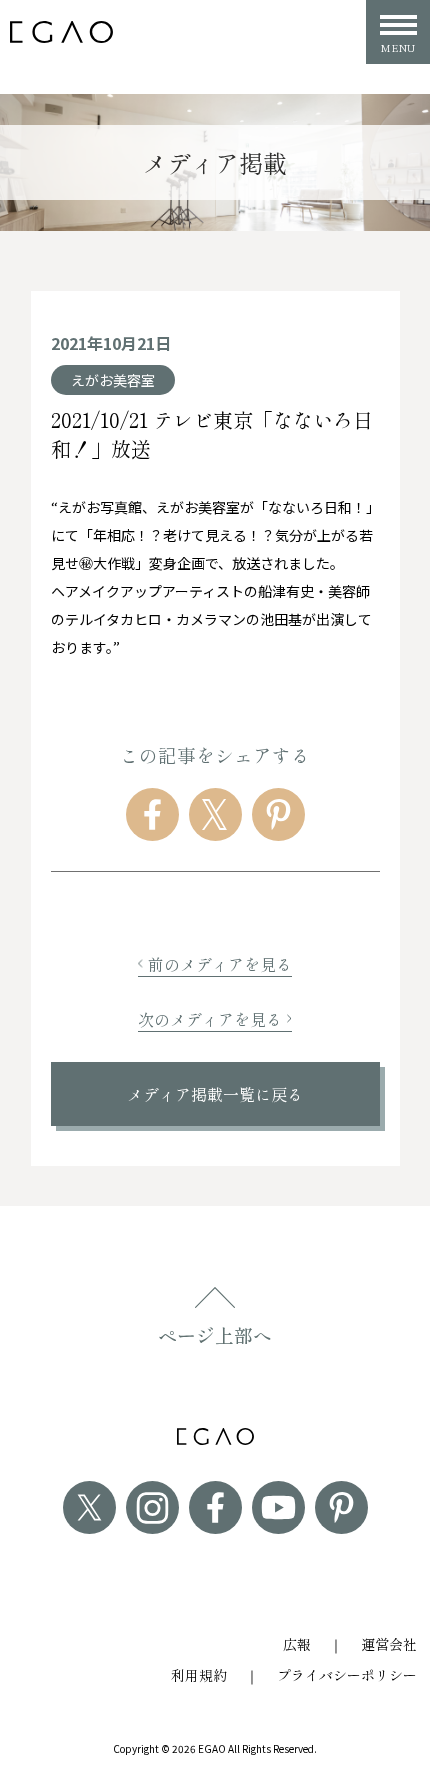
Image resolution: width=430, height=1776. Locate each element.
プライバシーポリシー (347, 1675)
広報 (297, 1644)
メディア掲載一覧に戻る (215, 1094)
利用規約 (199, 1675)
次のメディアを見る (210, 1019)
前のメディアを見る (220, 964)
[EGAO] (61, 32)
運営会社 (389, 1644)
